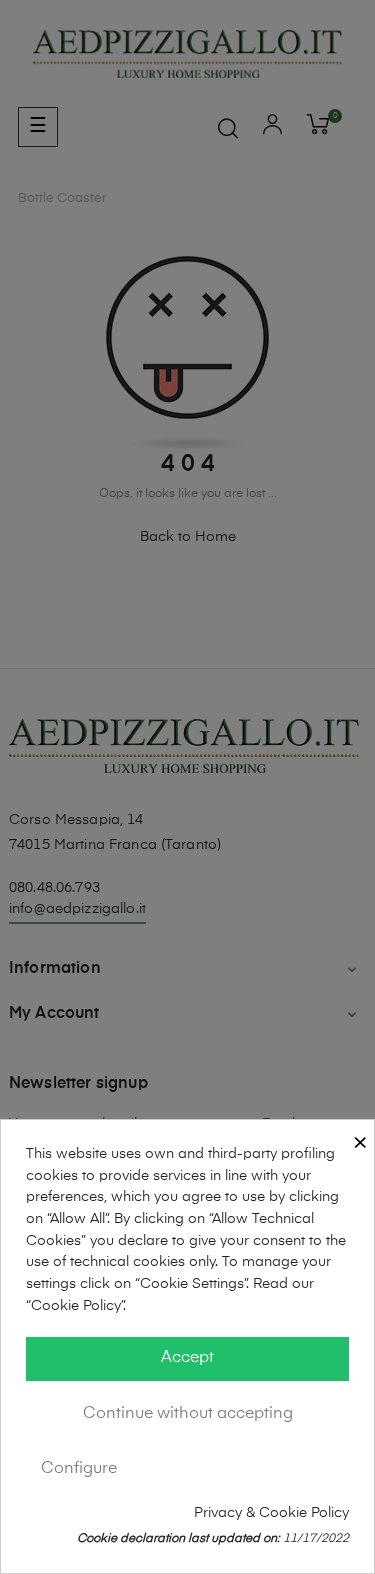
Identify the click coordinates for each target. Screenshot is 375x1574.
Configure (79, 1469)
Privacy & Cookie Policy (271, 1513)
